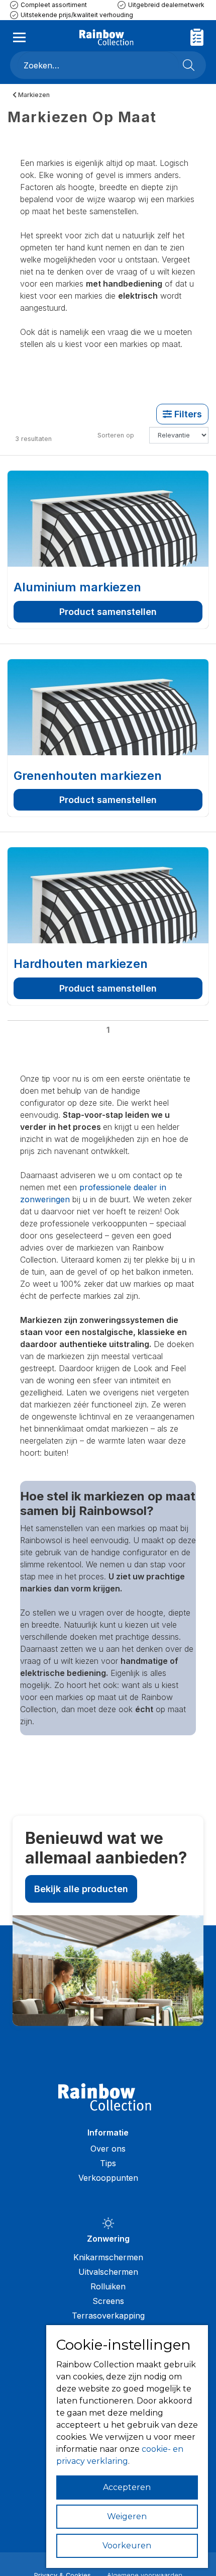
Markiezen (33, 95)
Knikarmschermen (108, 2257)
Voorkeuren (127, 2546)
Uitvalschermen (108, 2272)
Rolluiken (108, 2286)
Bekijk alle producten (81, 1889)
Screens (108, 2301)
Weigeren (127, 2516)
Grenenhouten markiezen (88, 776)
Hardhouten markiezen (81, 964)
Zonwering (108, 2239)
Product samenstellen (108, 612)
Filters (187, 414)
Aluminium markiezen (77, 587)
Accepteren (127, 2487)
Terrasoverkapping (108, 2316)
